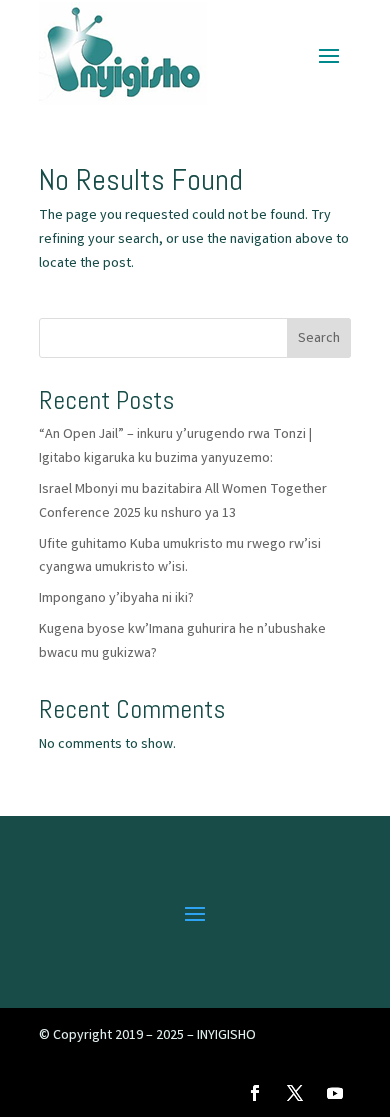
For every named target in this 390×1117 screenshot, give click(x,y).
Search (319, 339)
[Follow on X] (295, 1093)
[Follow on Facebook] (255, 1093)
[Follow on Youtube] (335, 1093)
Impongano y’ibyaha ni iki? (116, 599)
